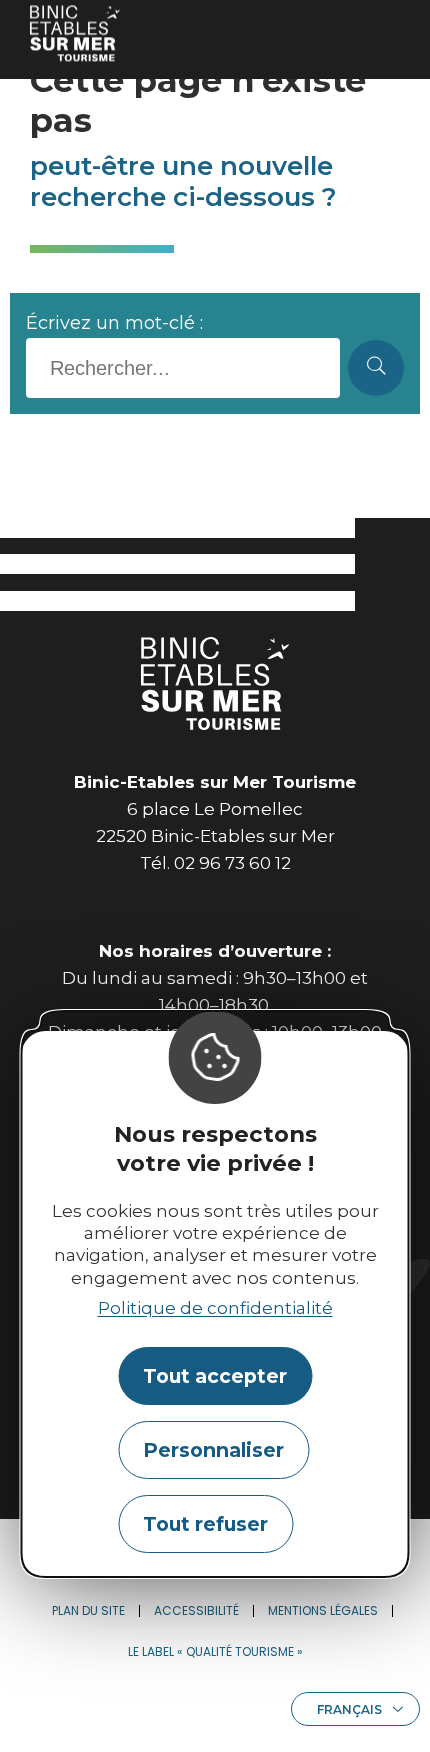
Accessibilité (196, 1610)
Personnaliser (213, 1450)
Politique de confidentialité (215, 1308)
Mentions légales (323, 1610)
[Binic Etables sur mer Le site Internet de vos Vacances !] (75, 33)
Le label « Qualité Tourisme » (215, 1651)
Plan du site (88, 1610)
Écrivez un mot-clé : (114, 323)
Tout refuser (205, 1524)
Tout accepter (215, 1376)
